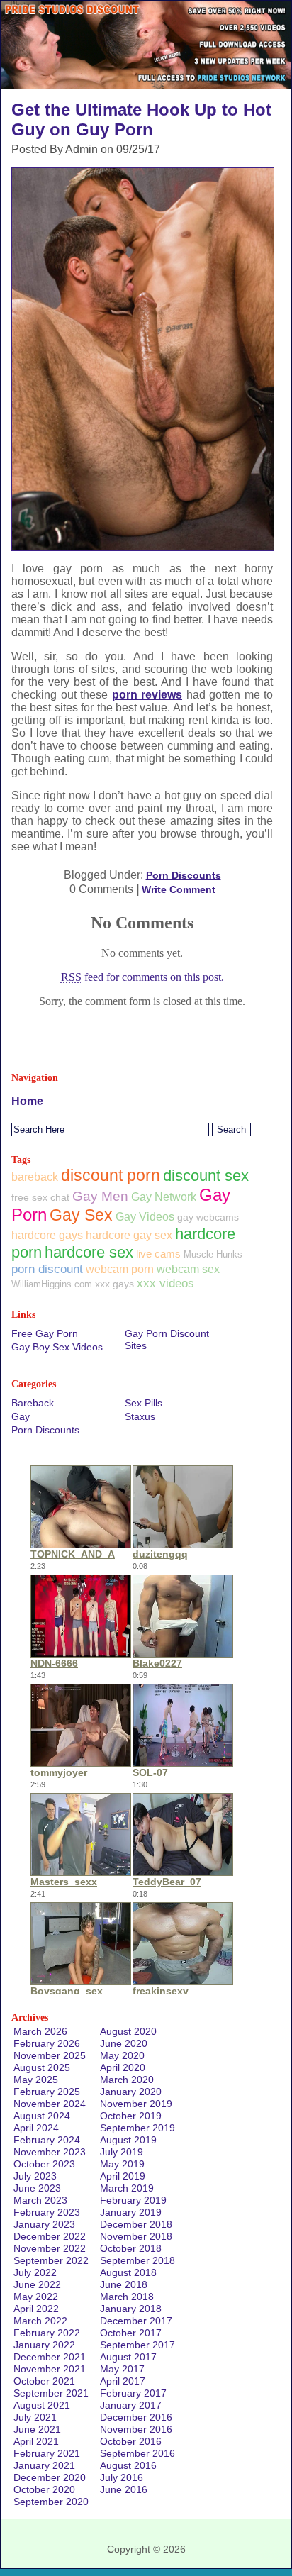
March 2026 (40, 2031)
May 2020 (122, 2055)
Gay (21, 1416)
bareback (35, 1177)
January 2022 (44, 2345)
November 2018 (136, 2236)
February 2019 (133, 2200)
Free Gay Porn (45, 1333)
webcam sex (188, 1269)
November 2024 (50, 2104)
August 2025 (42, 2067)
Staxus (140, 1416)
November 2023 (50, 2152)
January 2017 (131, 2405)
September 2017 (137, 2345)
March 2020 (127, 2080)
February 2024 (47, 2140)
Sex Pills (144, 1403)
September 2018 (137, 2260)
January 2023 (44, 2224)
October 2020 (44, 2489)
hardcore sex (89, 1252)
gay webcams (208, 1217)
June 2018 (124, 2284)
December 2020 (50, 2477)
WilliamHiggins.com (52, 1284)
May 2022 (36, 2297)
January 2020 (131, 2092)
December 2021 (50, 2357)
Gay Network (164, 1197)
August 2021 (42, 2405)
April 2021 (36, 2441)
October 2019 (131, 2116)
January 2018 (131, 2309)
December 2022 (50, 2236)
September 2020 (51, 2502)
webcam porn (120, 1269)
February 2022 (47, 2333)
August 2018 (128, 2272)
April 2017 (123, 2381)
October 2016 (131, 2441)
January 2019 (131, 2212)
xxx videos (165, 1283)
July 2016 (122, 2477)
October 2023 (44, 2164)
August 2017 (128, 2357)
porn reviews (147, 695)
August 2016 (128, 2465)
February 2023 (47, 2212)
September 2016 (137, 2453)
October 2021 (44, 2381)
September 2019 (137, 2128)
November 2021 (50, 2369)
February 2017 (133, 2393)
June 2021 (37, 2429)
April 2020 (123, 2067)
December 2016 (136, 2417)
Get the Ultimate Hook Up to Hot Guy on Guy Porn (141, 120)
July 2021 (35, 2417)
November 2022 (50, 2248)
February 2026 (47, 2043)
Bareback (33, 1403)
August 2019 (128, 2140)
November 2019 (136, 2104)
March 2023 (40, 2200)
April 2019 (123, 2176)
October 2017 (131, 2333)
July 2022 (35, 2272)
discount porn (111, 1175)
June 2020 (124, 2043)
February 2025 (47, 2092)
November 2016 (136, 2429)
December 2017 (136, 2321)
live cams (158, 1254)
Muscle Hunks (213, 1254)
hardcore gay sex (129, 1235)
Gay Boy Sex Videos (57, 1347)
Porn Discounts (184, 875)
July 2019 (122, 2152)
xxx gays (114, 1284)
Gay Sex (81, 1215)
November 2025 (50, 2055)
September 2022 (51, 2260)
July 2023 (35, 2176)
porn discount (47, 1269)
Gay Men (100, 1196)
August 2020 (128, 2031)
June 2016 (124, 2489)
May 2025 (36, 2080)
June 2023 (37, 2188)
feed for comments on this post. (142, 977)
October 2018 (131, 2248)
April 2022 (36, 2309)
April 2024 (36, 2128)
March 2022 (40, 2321)
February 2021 (47, 2453)
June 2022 (37, 2284)
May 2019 (122, 2164)
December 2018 (136, 2224)
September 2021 (51, 2393)
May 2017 (122, 2369)
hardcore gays (47, 1235)
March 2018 (127, 2297)
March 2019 (127, 2188)
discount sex (206, 1176)
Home (27, 1101)
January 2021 (44, 2465)
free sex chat (40, 1197)
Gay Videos (145, 1216)
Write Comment (179, 889)
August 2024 (42, 2116)
